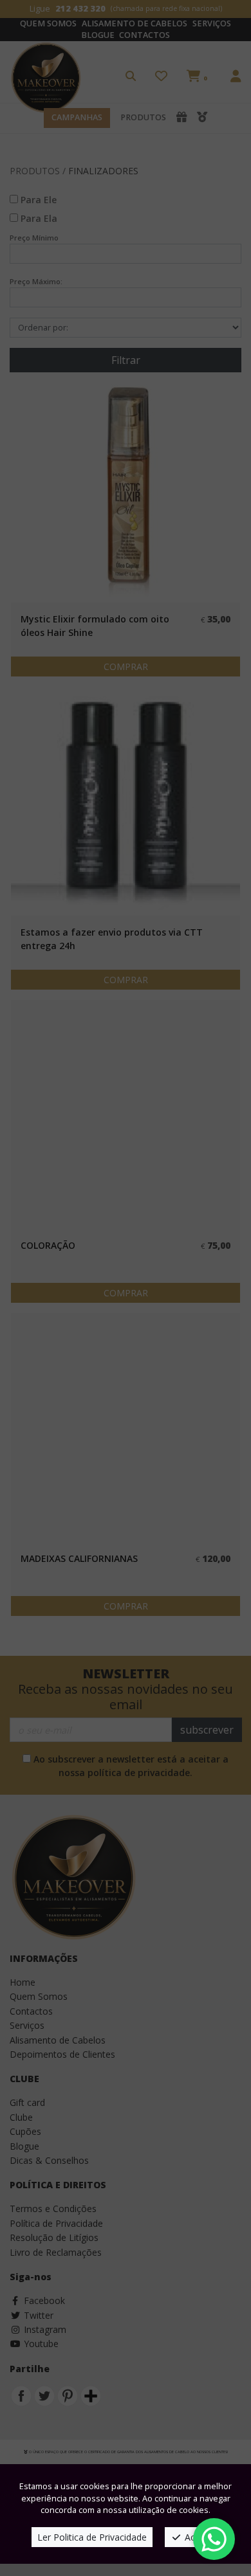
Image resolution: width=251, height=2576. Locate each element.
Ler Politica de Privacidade (92, 2537)
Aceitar (198, 2537)
